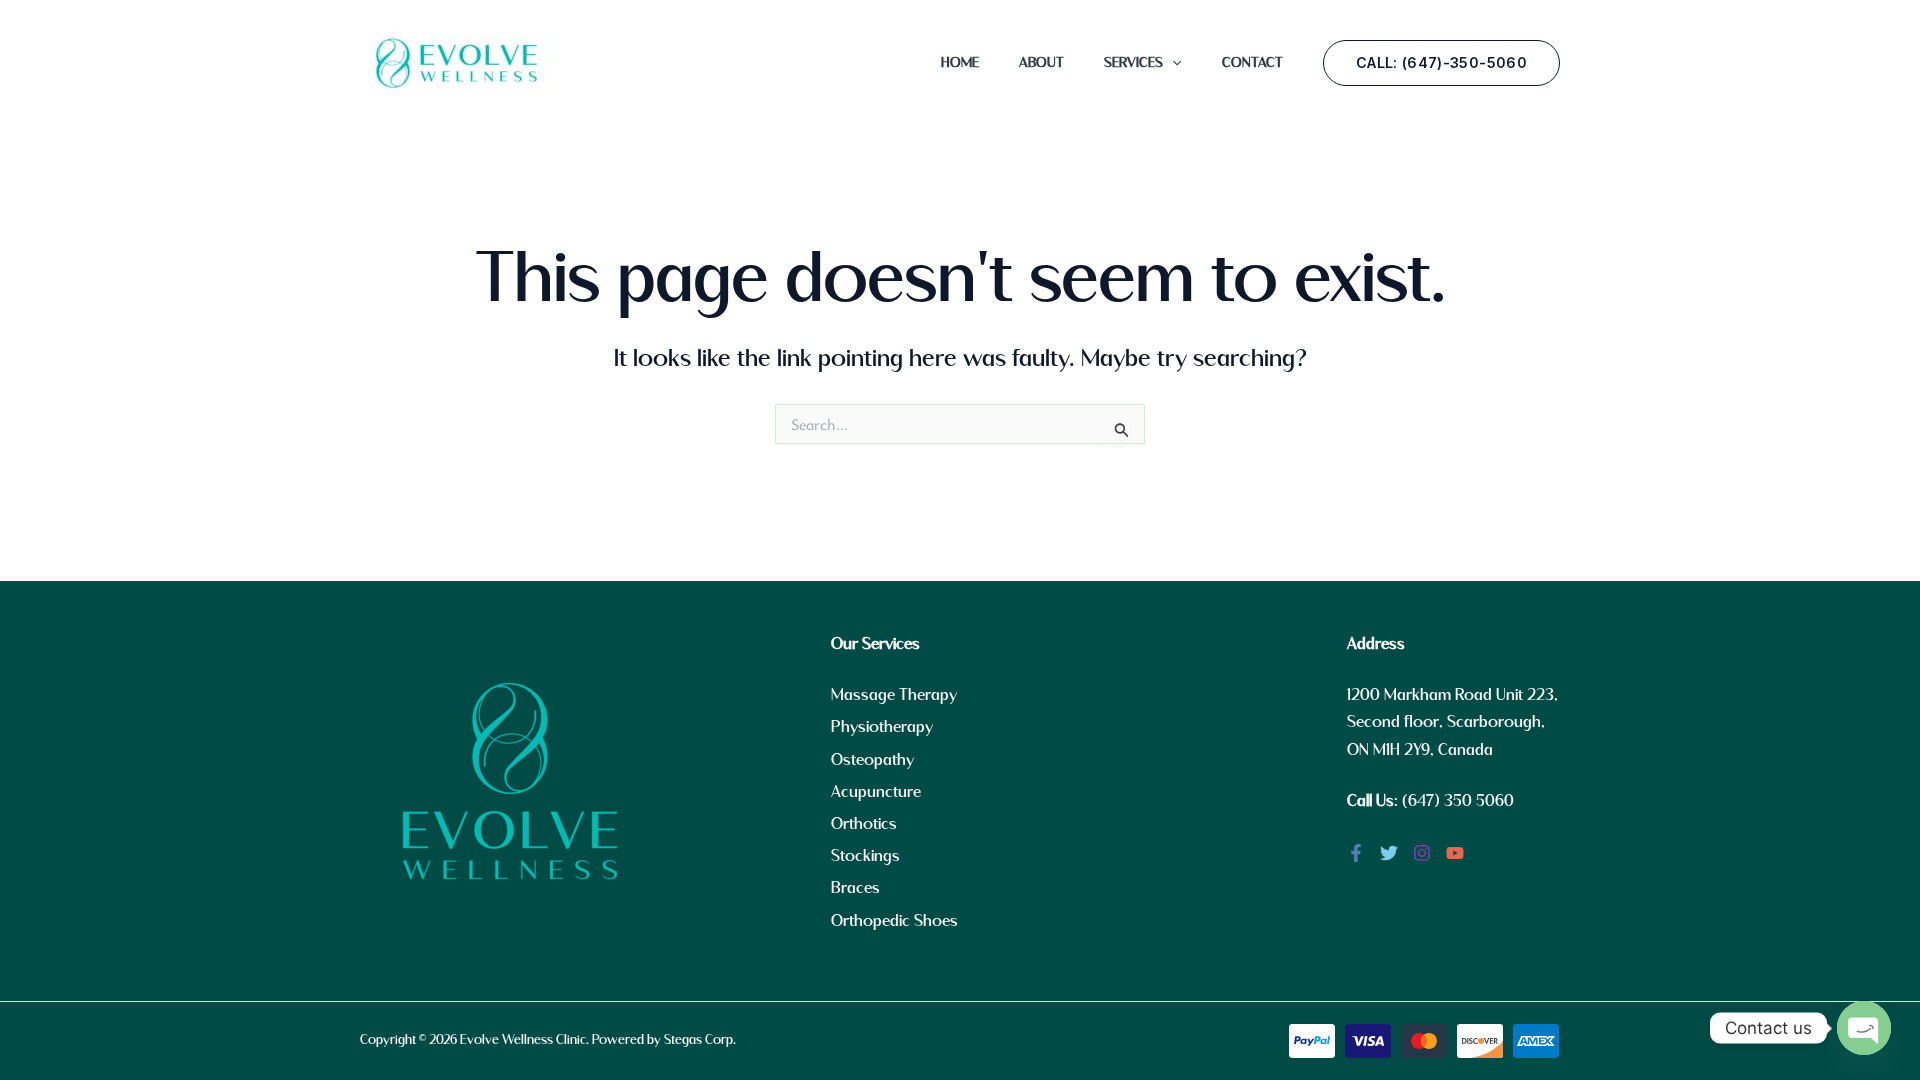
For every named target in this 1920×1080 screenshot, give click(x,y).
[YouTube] (1455, 853)
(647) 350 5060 (1458, 801)
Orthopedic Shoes (894, 921)
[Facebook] (1356, 853)
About (1041, 63)
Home (960, 63)
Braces (855, 888)
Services (1133, 63)
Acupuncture (876, 792)
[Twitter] (1389, 853)
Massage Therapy (894, 695)
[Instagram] (1422, 853)
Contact (1252, 63)
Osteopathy (872, 760)
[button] (1172, 63)
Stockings (865, 856)
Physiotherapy (882, 727)
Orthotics (864, 824)
